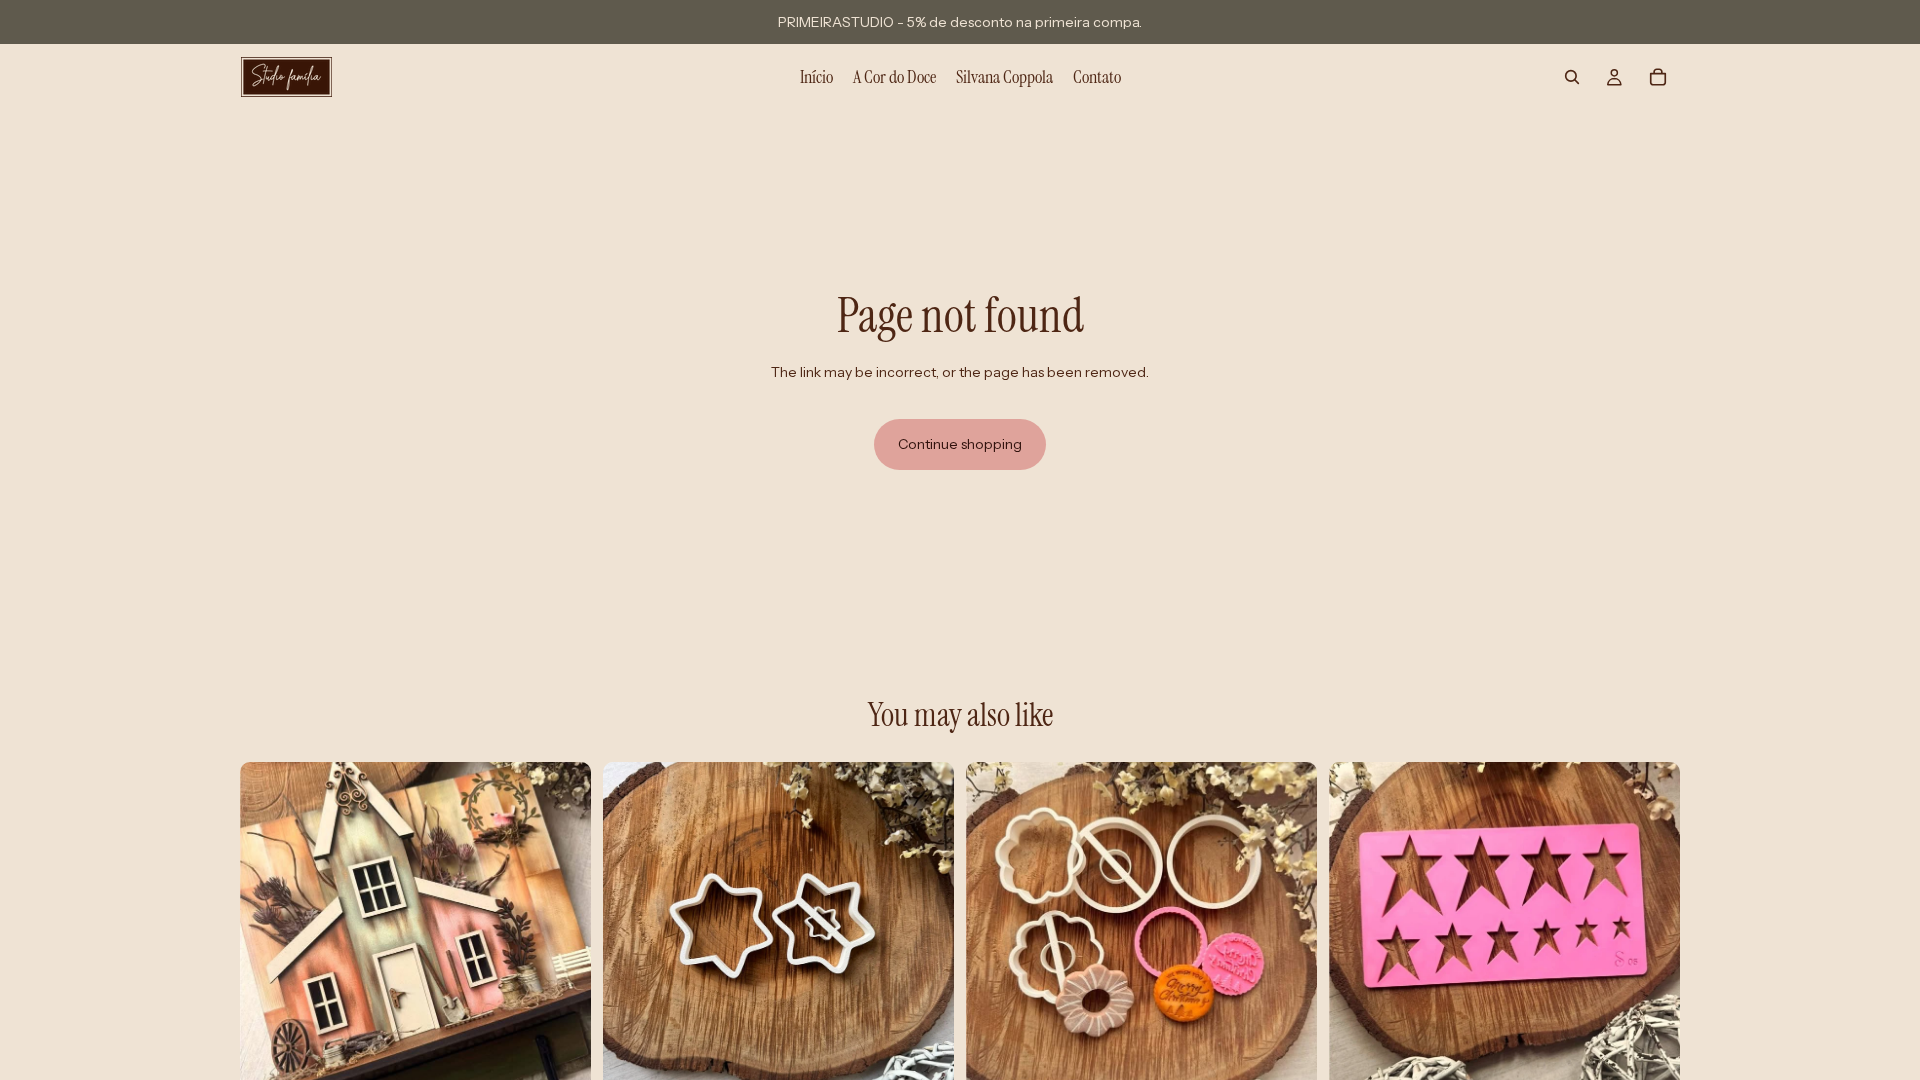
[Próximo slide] (561, 937)
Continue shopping (960, 444)
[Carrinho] (1658, 77)
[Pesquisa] (1572, 77)
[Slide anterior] (270, 937)
